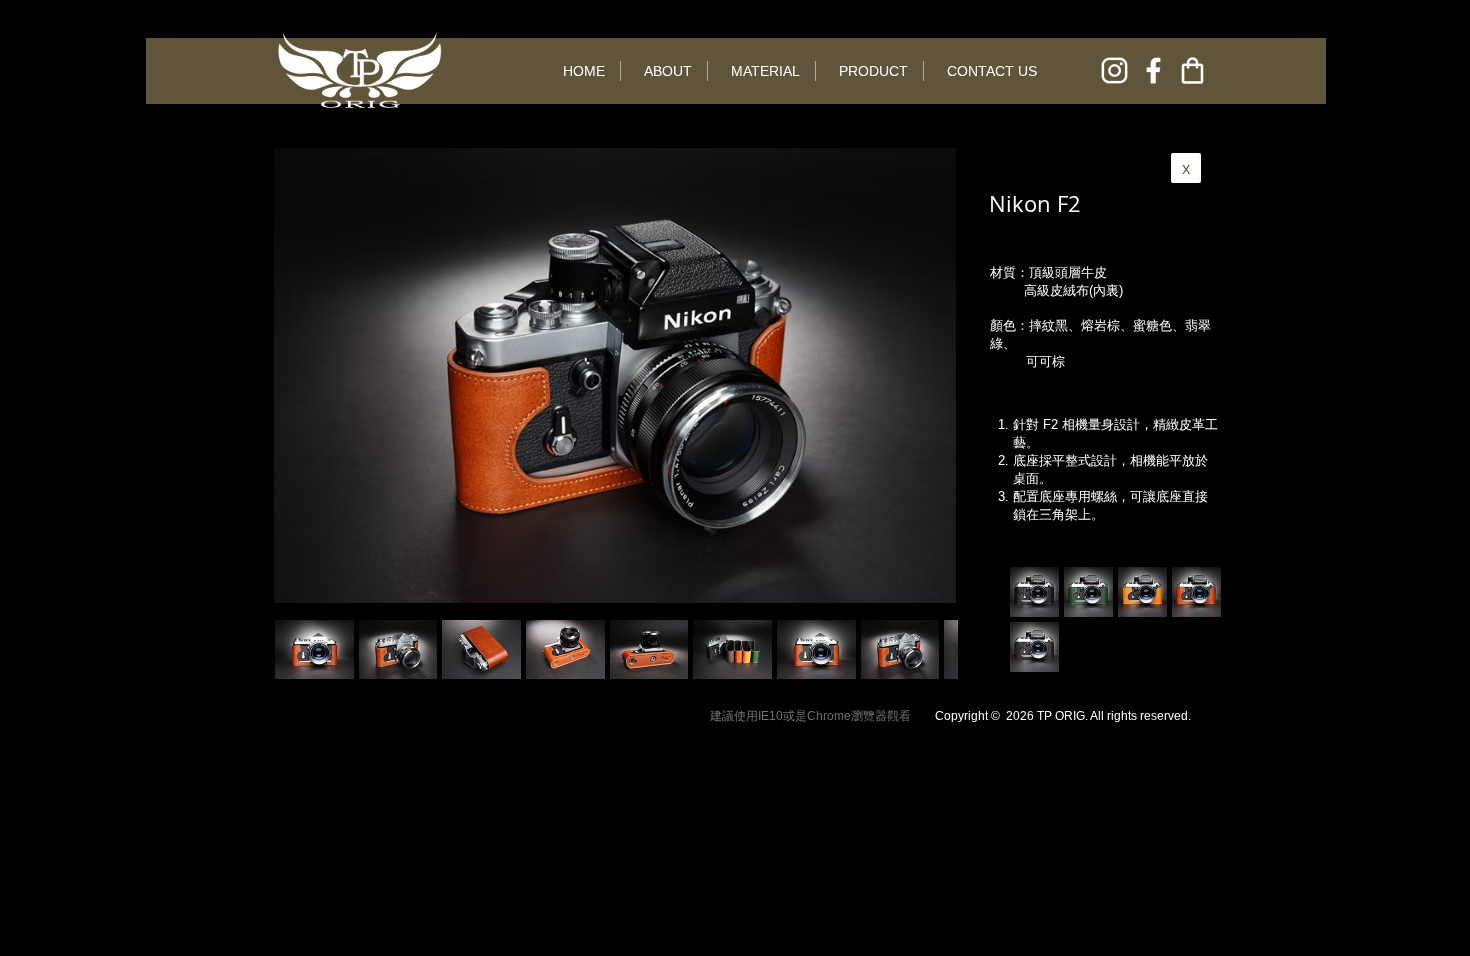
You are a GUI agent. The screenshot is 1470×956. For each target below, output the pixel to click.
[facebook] (1153, 70)
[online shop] (1192, 70)
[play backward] (300, 649)
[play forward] (933, 649)
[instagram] (1114, 70)
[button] (398, 649)
